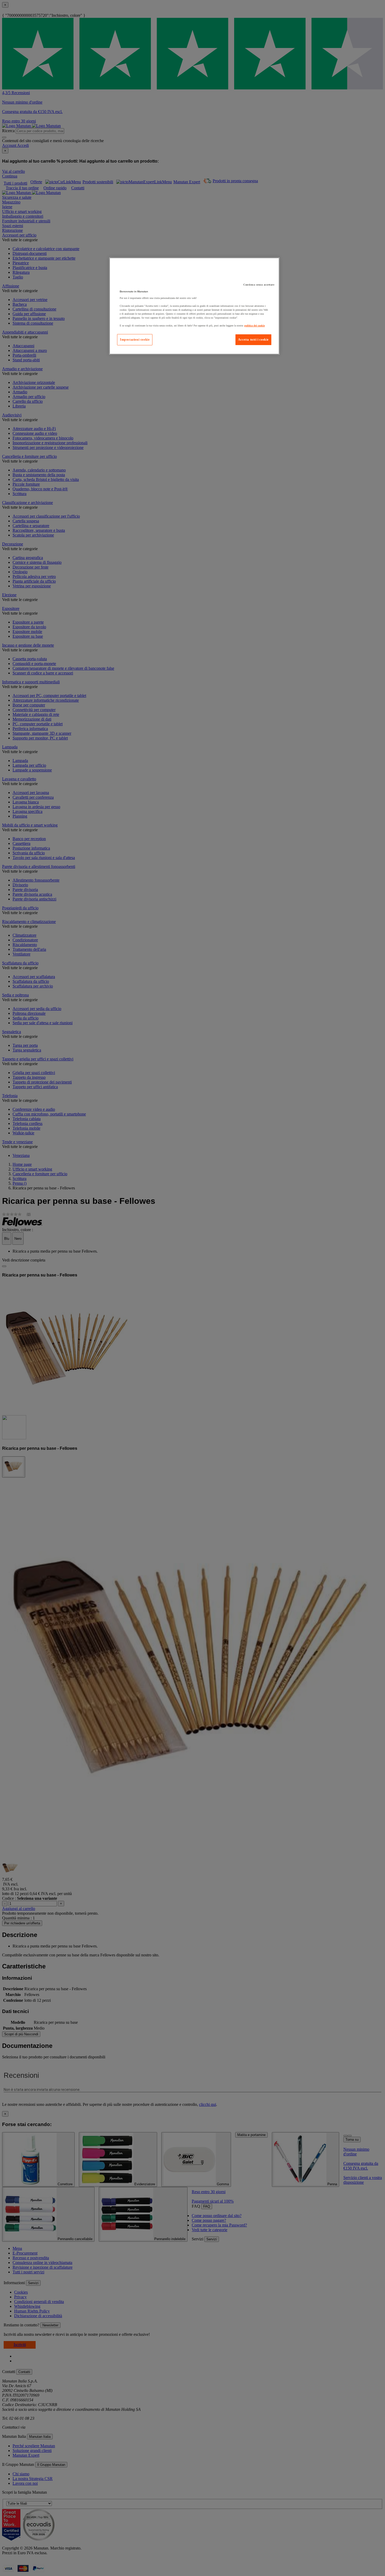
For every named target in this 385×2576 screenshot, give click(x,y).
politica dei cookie (255, 326)
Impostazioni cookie (135, 340)
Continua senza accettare (259, 285)
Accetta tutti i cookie (253, 340)
